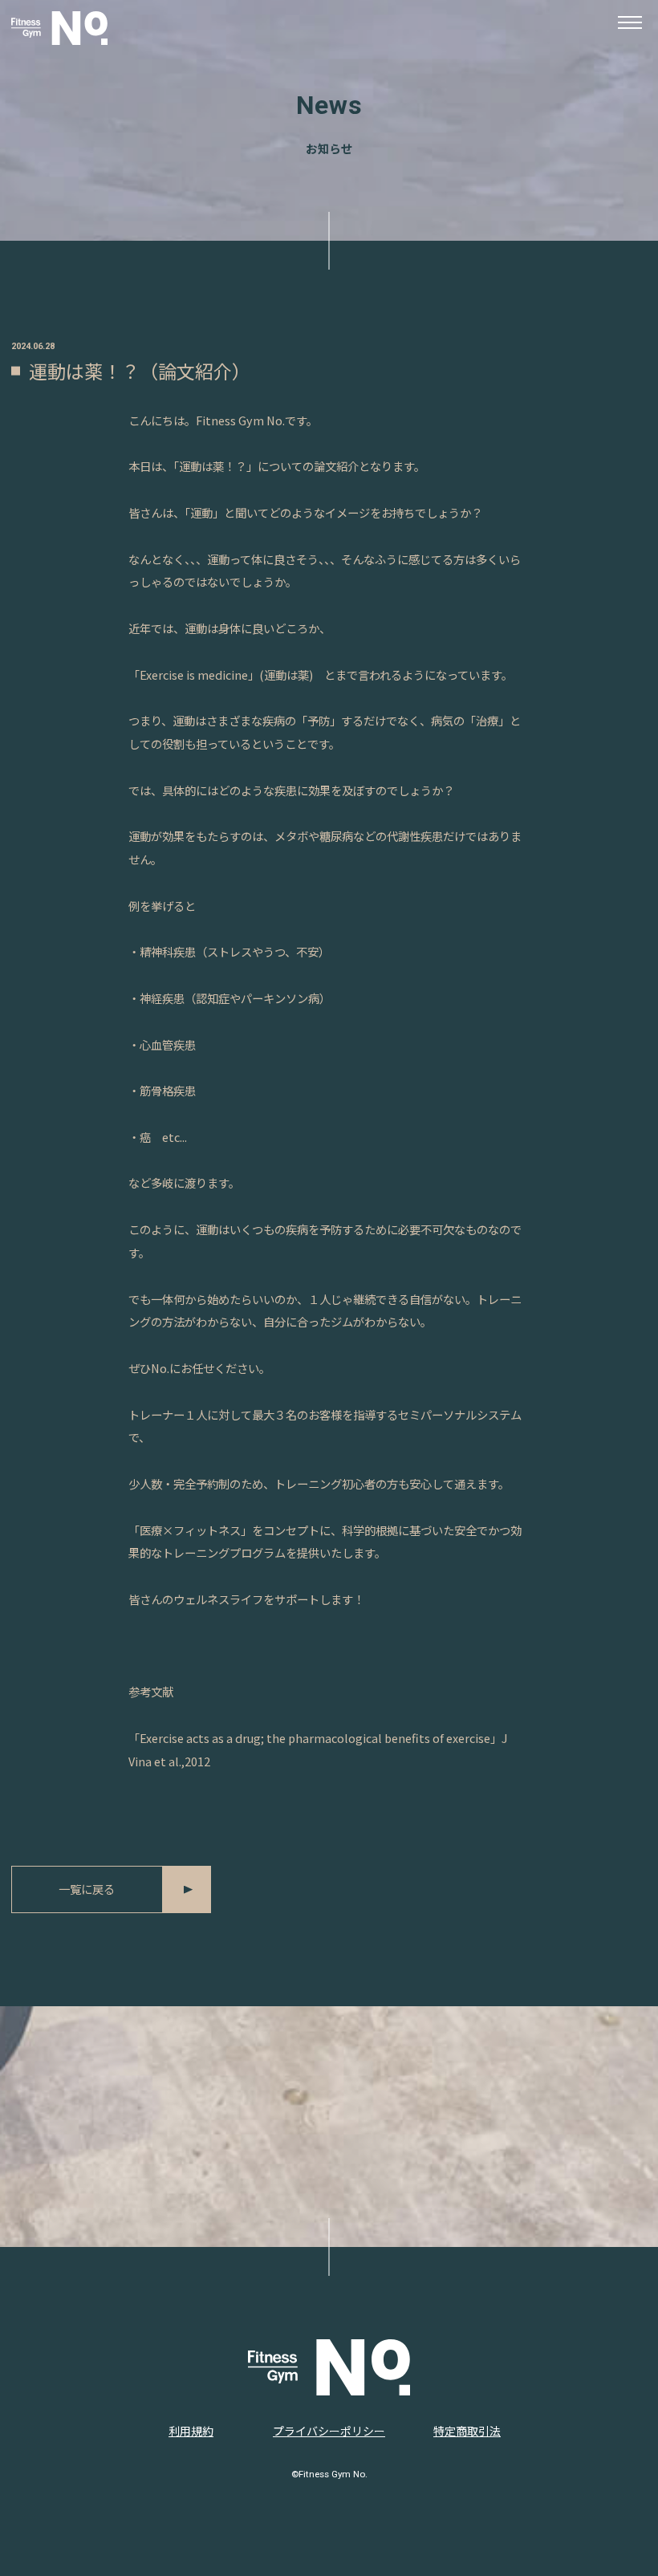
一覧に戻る (87, 1889)
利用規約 (191, 2431)
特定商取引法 (467, 2431)
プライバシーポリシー (329, 2431)
